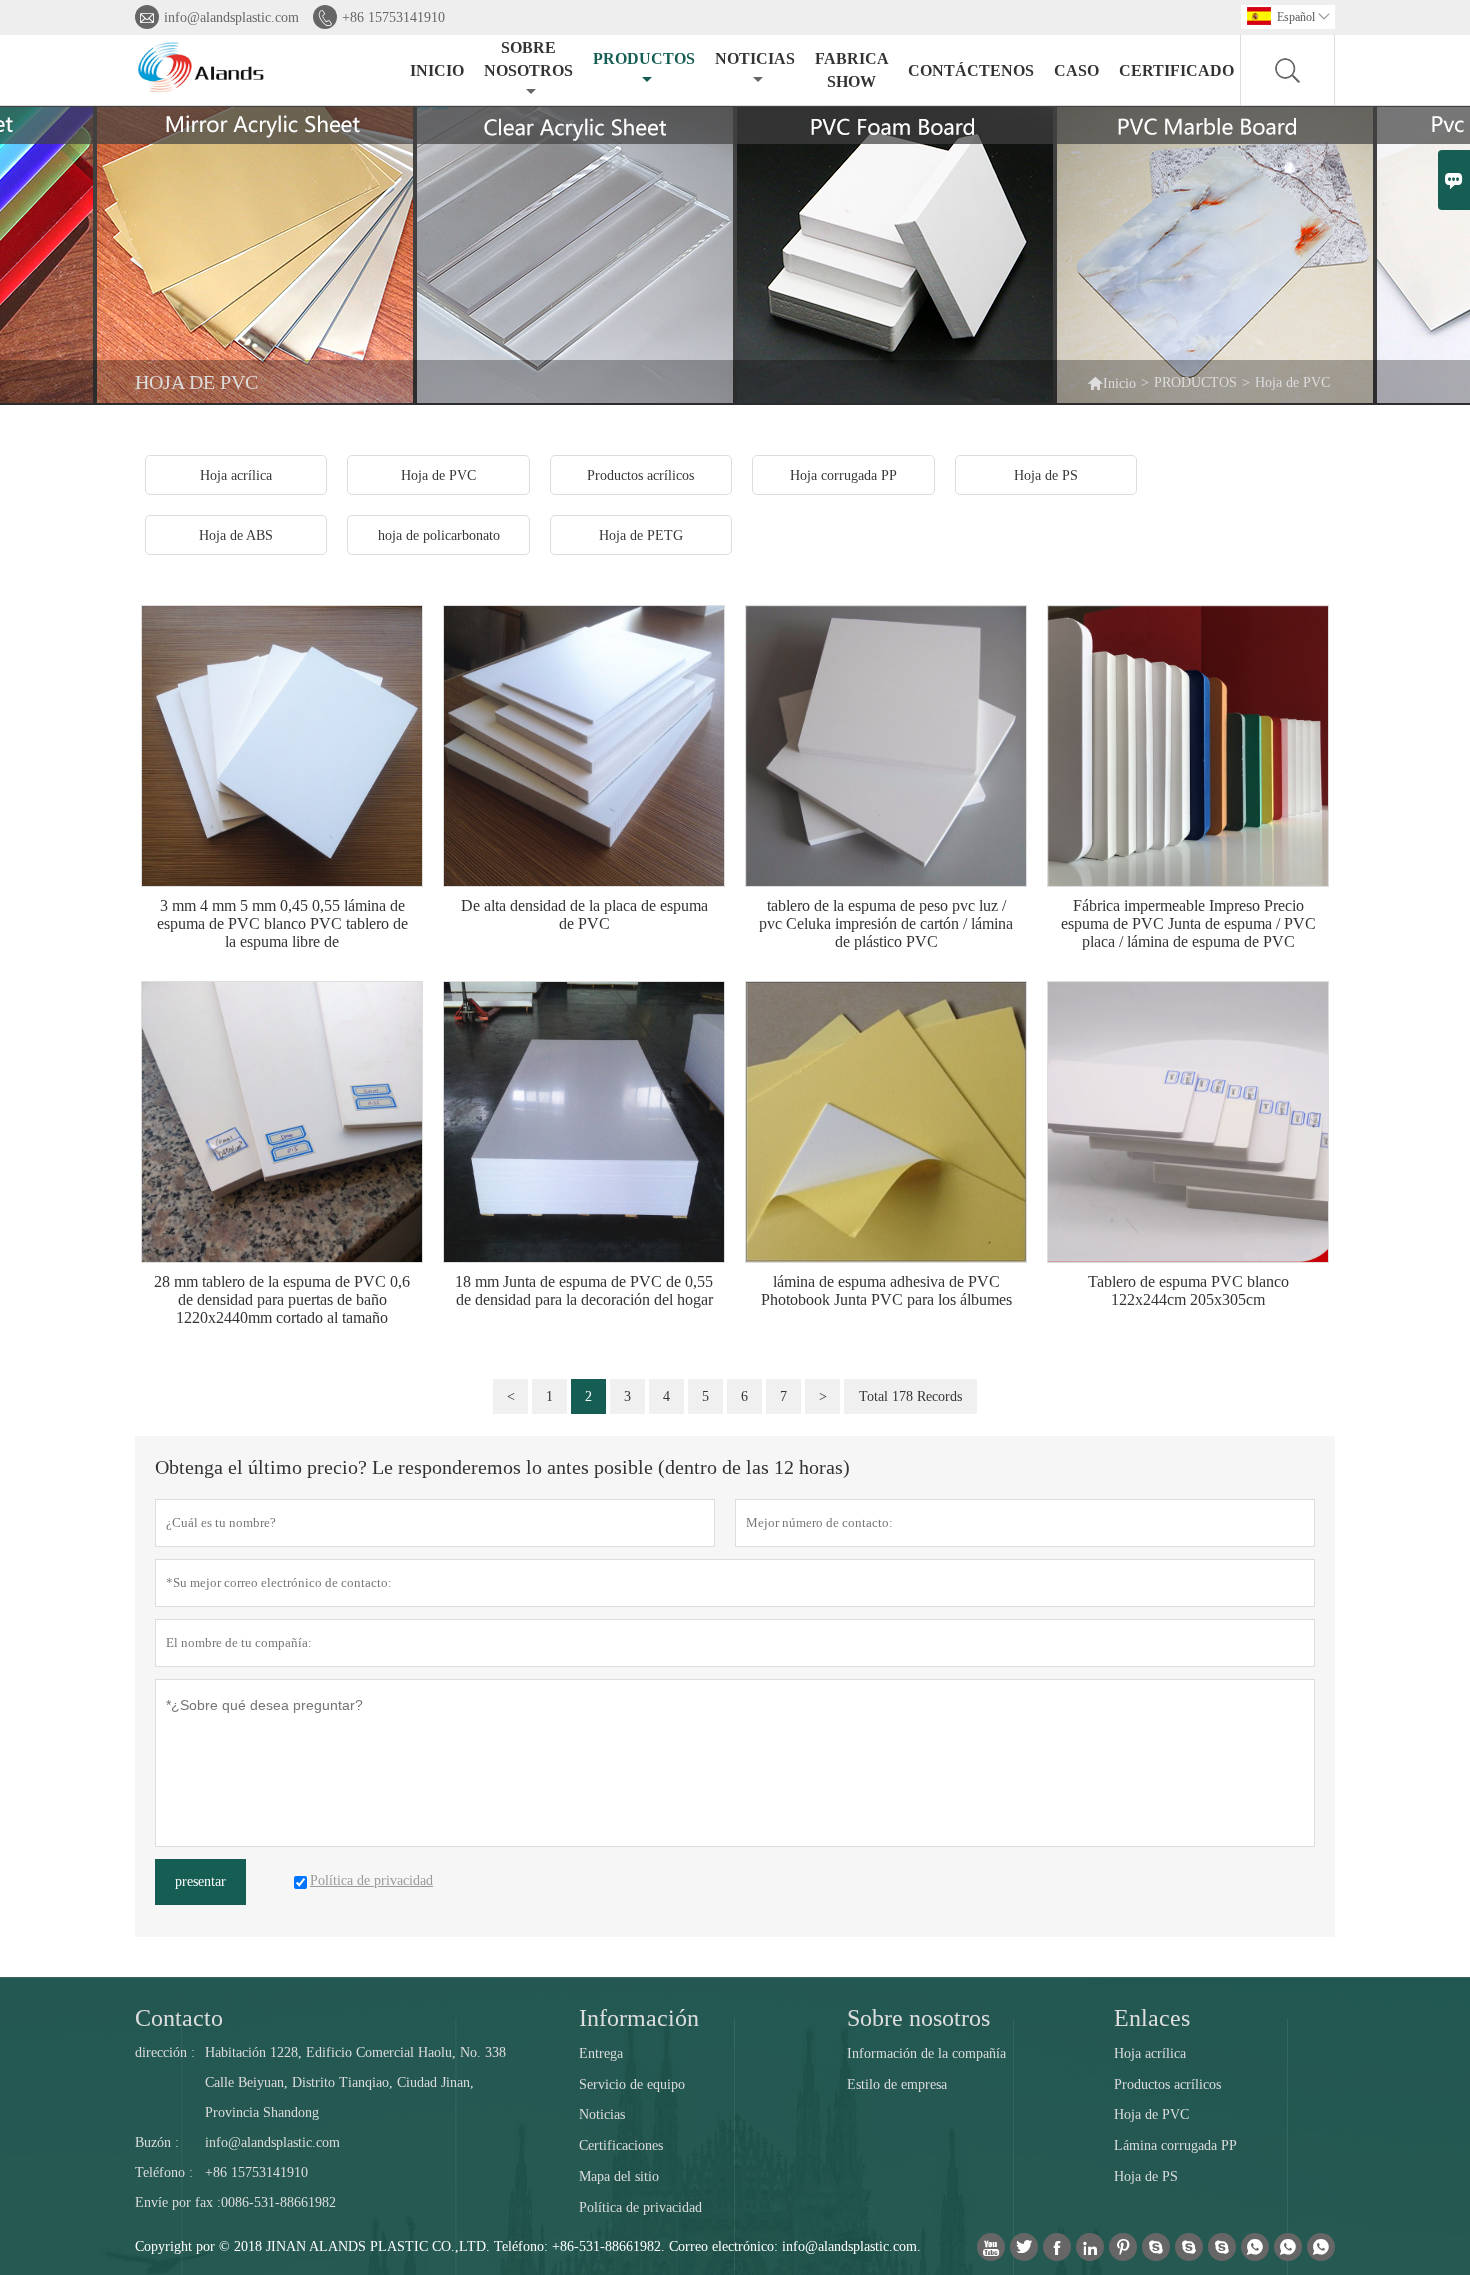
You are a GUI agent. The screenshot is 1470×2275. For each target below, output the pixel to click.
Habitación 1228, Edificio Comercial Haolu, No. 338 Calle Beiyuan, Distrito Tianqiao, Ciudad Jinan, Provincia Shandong (355, 2082)
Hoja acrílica (1150, 2053)
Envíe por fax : (178, 2202)
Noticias (602, 2114)
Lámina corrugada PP (1175, 2145)
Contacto (179, 2018)
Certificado (1176, 70)
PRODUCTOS (644, 58)
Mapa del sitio (619, 2176)
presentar (200, 1881)
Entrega (601, 2053)
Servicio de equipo (632, 2084)
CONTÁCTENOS (971, 70)
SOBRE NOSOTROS (528, 59)
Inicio (1111, 382)
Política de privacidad (640, 2207)
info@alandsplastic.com (231, 17)
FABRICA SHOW (851, 70)
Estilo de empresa (897, 2084)
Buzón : (157, 2142)
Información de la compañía (926, 2053)
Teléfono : (164, 2172)
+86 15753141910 (393, 17)
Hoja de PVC (1151, 2114)
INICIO (437, 70)
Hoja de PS (1146, 2176)
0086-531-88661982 (278, 2202)
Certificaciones (621, 2145)
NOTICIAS (755, 58)
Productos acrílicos (1167, 2084)
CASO (1076, 70)
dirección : (165, 2052)
